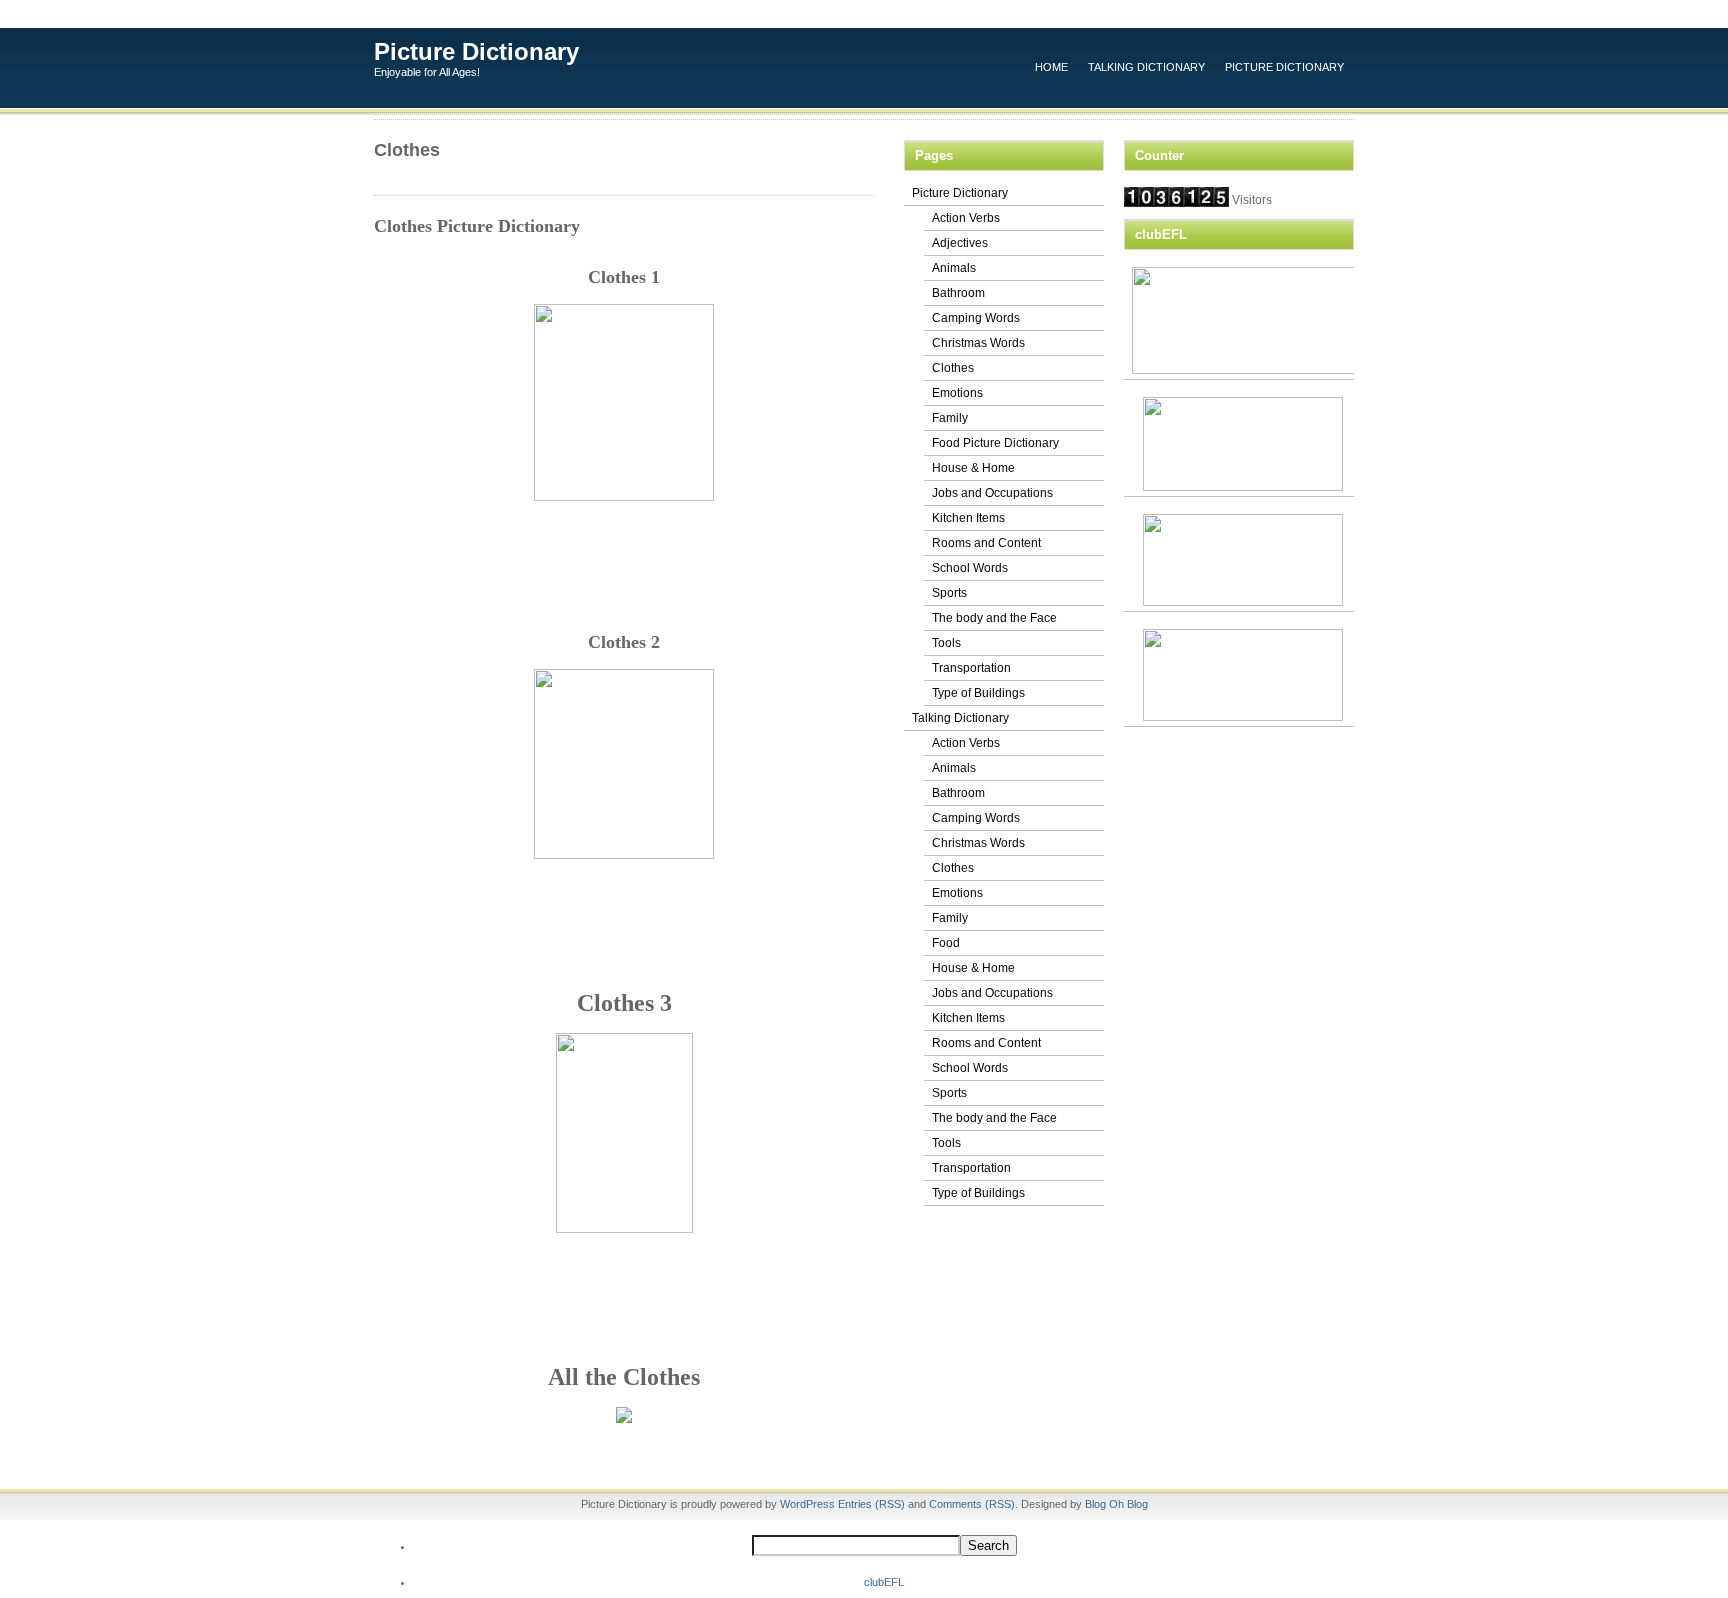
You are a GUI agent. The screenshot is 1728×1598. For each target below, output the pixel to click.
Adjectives (960, 243)
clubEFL (884, 1582)
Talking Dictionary (1146, 67)
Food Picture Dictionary (995, 443)
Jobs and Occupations (992, 493)
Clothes (953, 368)
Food (946, 943)
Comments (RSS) (972, 1504)
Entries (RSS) (871, 1504)
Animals (954, 268)
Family (950, 418)
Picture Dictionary (476, 51)
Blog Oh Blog (1116, 1504)
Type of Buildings (978, 693)
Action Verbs (966, 218)
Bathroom (958, 293)
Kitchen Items (968, 518)
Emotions (957, 393)
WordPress (807, 1504)
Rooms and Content (986, 543)
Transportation (971, 668)
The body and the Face (994, 618)
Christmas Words (978, 343)
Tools (946, 643)
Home (1051, 67)
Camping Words (976, 318)
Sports (949, 593)
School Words (970, 568)
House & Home (973, 468)
